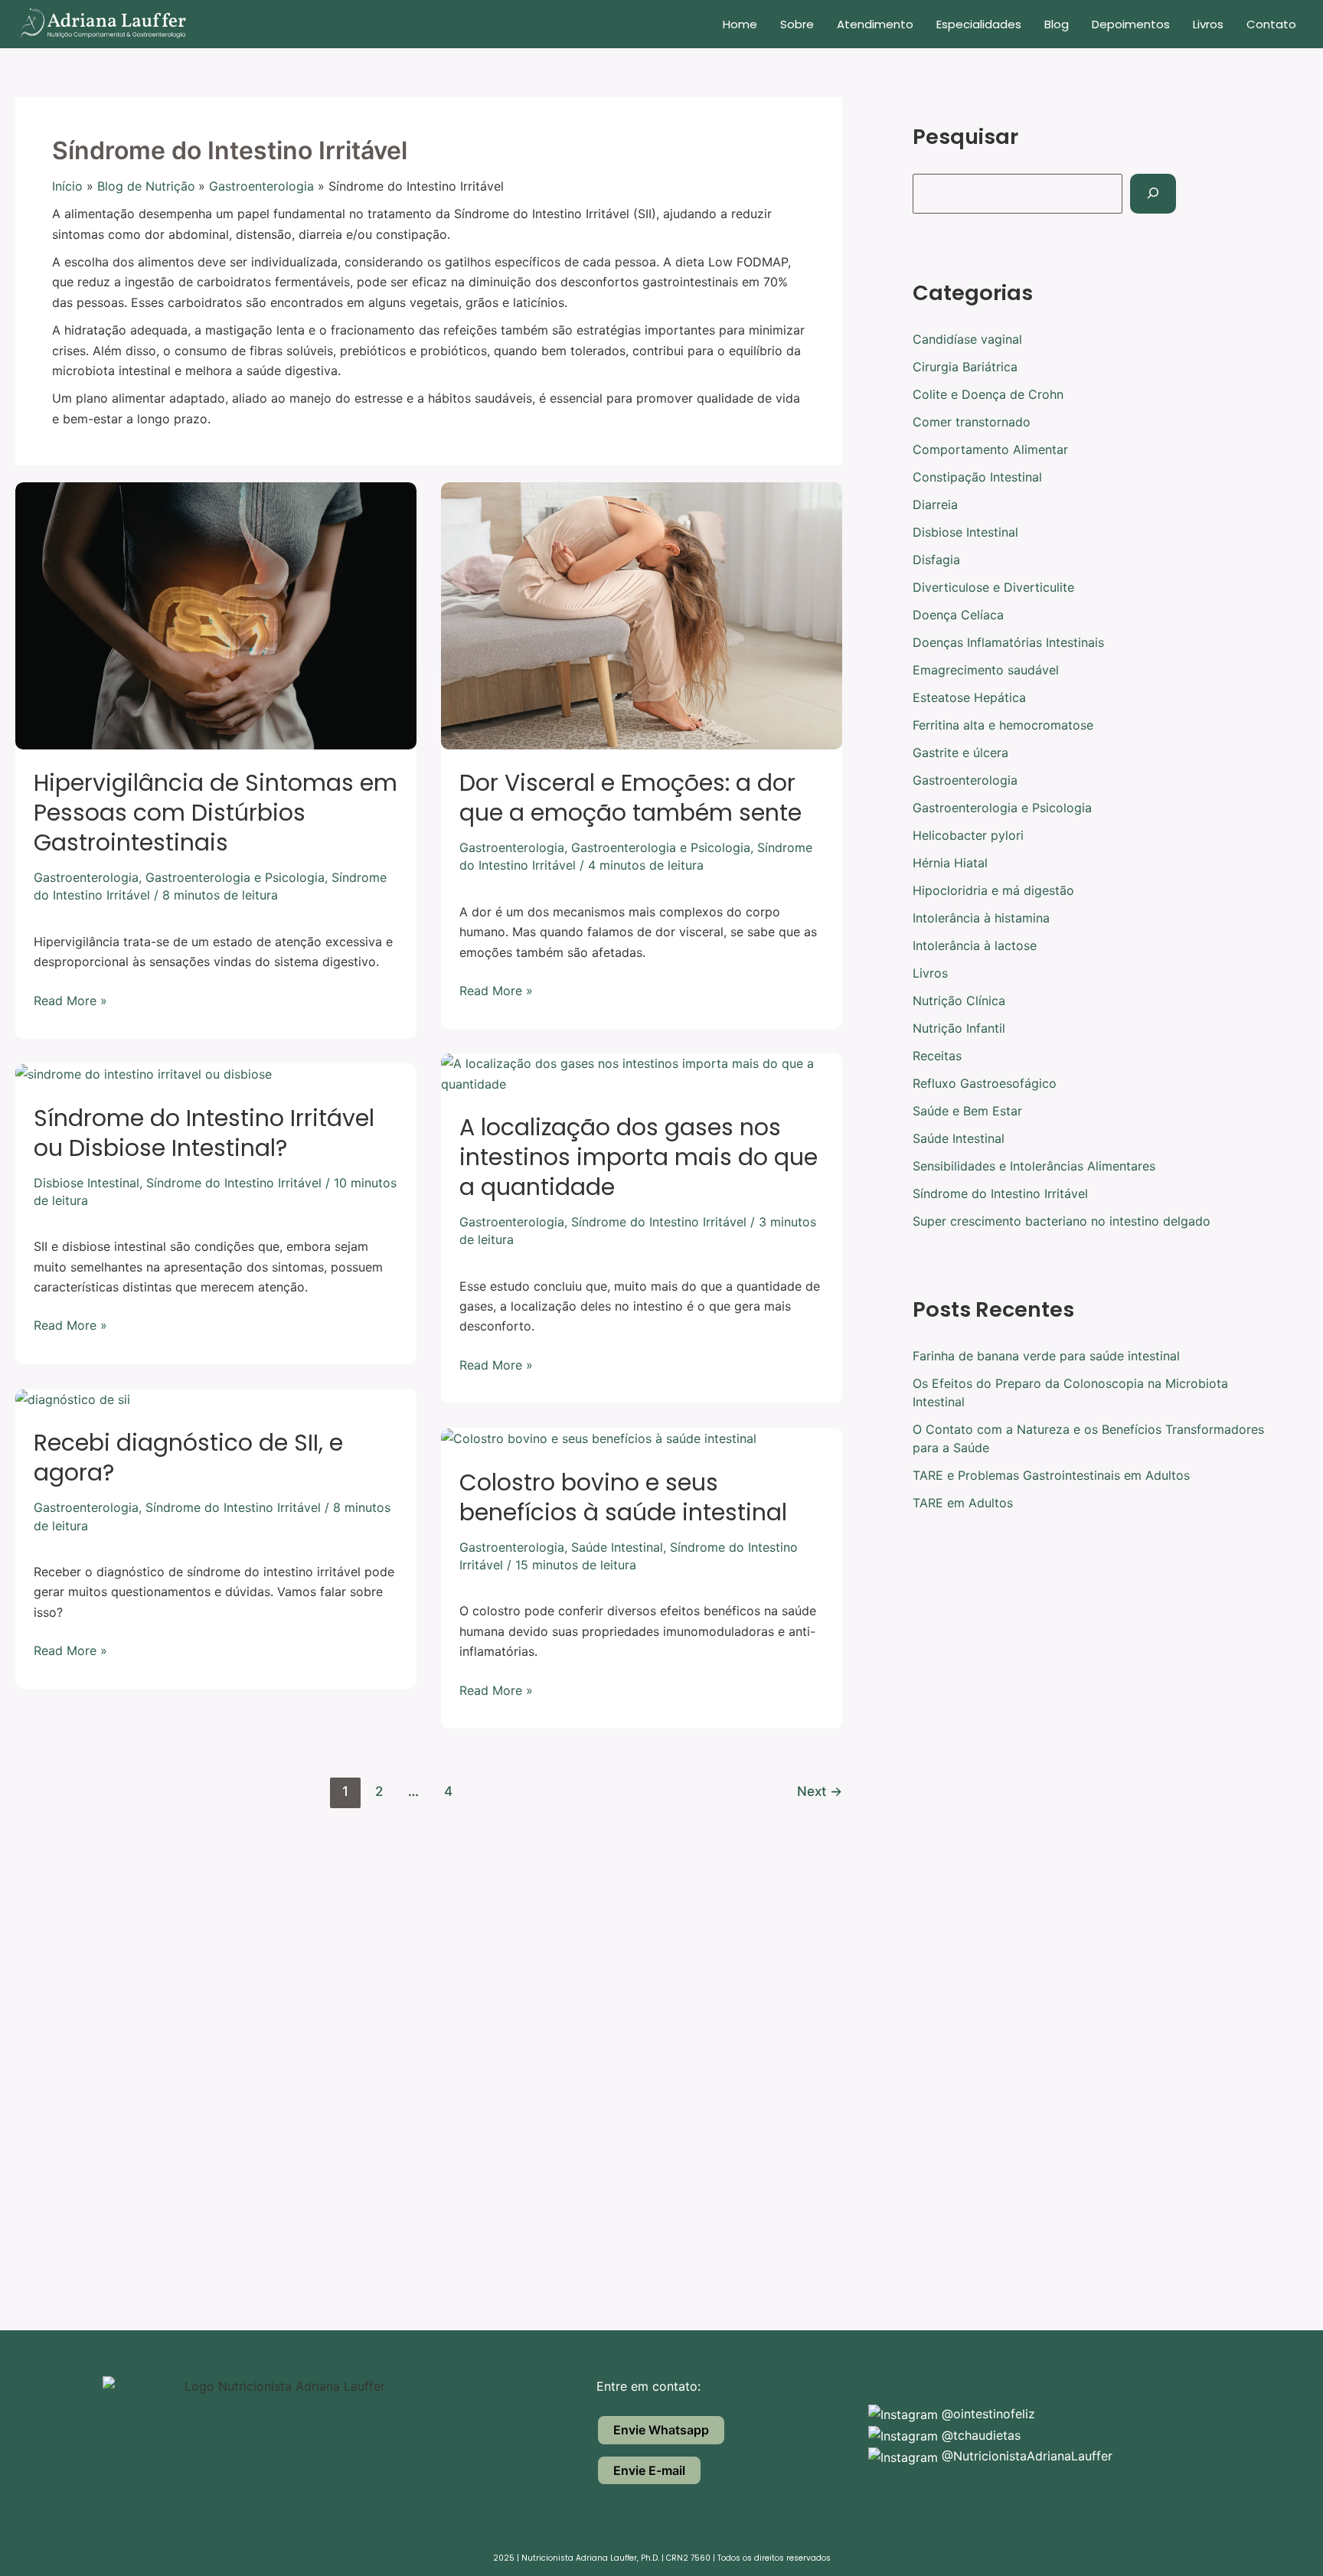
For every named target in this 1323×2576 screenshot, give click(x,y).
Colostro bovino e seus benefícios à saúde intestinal (623, 1497)
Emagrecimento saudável (986, 670)
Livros (1208, 24)
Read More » (70, 999)
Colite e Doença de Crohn (988, 394)
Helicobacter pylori (968, 835)
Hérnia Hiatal (950, 863)
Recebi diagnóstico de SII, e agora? (188, 1458)
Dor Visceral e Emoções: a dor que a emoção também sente (630, 798)
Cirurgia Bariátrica (965, 367)
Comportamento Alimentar (990, 449)
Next (820, 1791)
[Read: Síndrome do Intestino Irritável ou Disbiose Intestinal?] (144, 1073)
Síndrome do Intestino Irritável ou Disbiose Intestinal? (204, 1133)
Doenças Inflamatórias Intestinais (1008, 642)
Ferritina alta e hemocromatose (1003, 725)
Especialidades (979, 24)
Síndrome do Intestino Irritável (659, 1222)
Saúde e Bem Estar (967, 1111)
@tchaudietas (979, 2435)
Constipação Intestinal (977, 477)
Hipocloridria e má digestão (993, 890)
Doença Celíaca (958, 615)
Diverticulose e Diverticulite (993, 587)
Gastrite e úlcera (960, 753)
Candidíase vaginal (967, 339)
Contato (1271, 24)
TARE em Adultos (963, 1503)
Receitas (937, 1056)
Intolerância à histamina (981, 918)
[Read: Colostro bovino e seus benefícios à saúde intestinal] (599, 1438)
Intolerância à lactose (975, 945)
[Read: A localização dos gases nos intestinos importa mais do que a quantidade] (642, 1073)
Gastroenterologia (86, 877)
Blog (1057, 24)
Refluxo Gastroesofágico (985, 1083)
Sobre (797, 24)
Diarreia (935, 504)
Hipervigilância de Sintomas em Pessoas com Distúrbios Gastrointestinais (216, 813)
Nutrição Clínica (959, 1001)
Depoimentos (1131, 24)
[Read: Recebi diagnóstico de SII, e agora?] (73, 1399)
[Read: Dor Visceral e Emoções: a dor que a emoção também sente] (642, 615)
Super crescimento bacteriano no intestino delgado (1062, 1221)
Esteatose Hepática (969, 697)
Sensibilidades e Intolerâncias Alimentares (1034, 1166)
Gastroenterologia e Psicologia (235, 877)
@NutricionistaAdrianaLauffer (1025, 2456)
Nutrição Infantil (959, 1028)
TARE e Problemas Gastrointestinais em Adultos (1051, 1475)
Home (740, 24)
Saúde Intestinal (617, 1547)
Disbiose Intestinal (87, 1183)
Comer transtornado (972, 422)
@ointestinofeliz (987, 2414)
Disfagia (936, 560)
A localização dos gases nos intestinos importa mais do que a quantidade (639, 1157)
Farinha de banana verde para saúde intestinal (1046, 1356)
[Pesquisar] (1153, 194)
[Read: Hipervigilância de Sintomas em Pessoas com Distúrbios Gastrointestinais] (216, 615)
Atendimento (875, 24)
